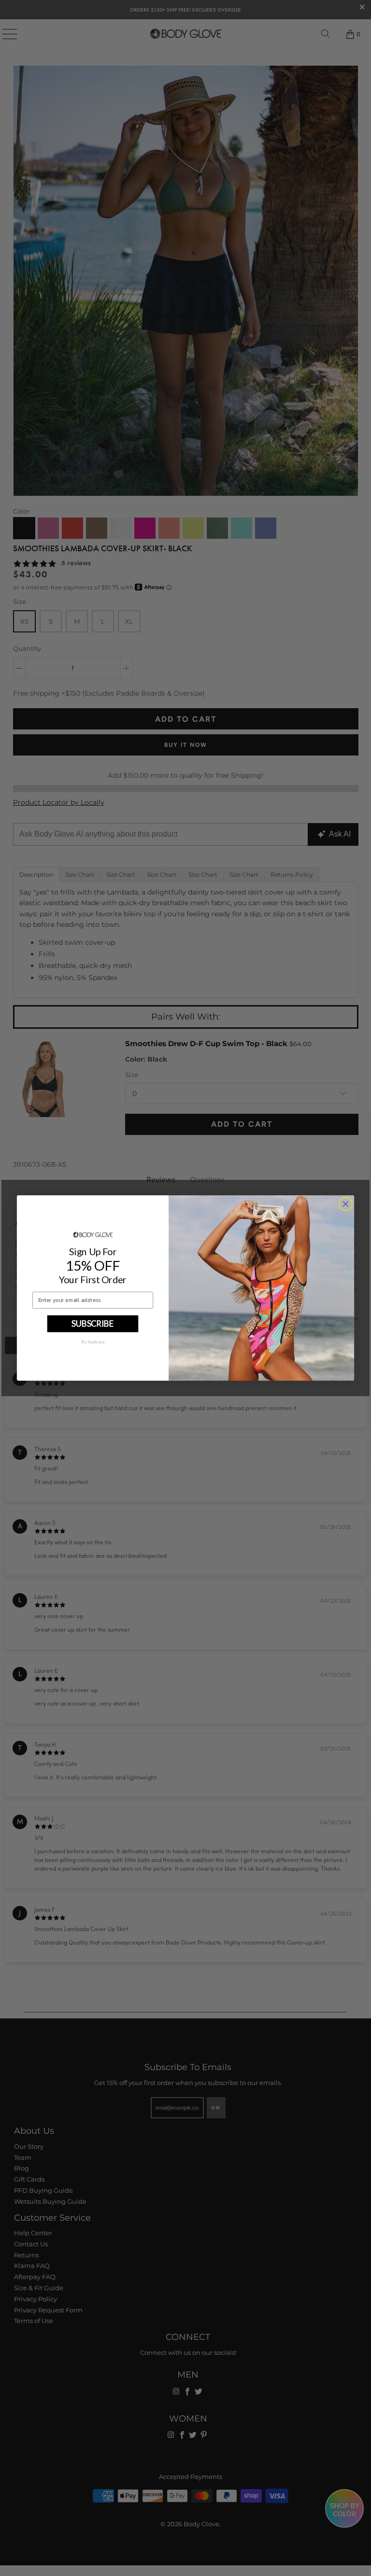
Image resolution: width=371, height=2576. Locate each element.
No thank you (93, 1342)
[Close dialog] (345, 1204)
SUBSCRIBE (93, 1323)
